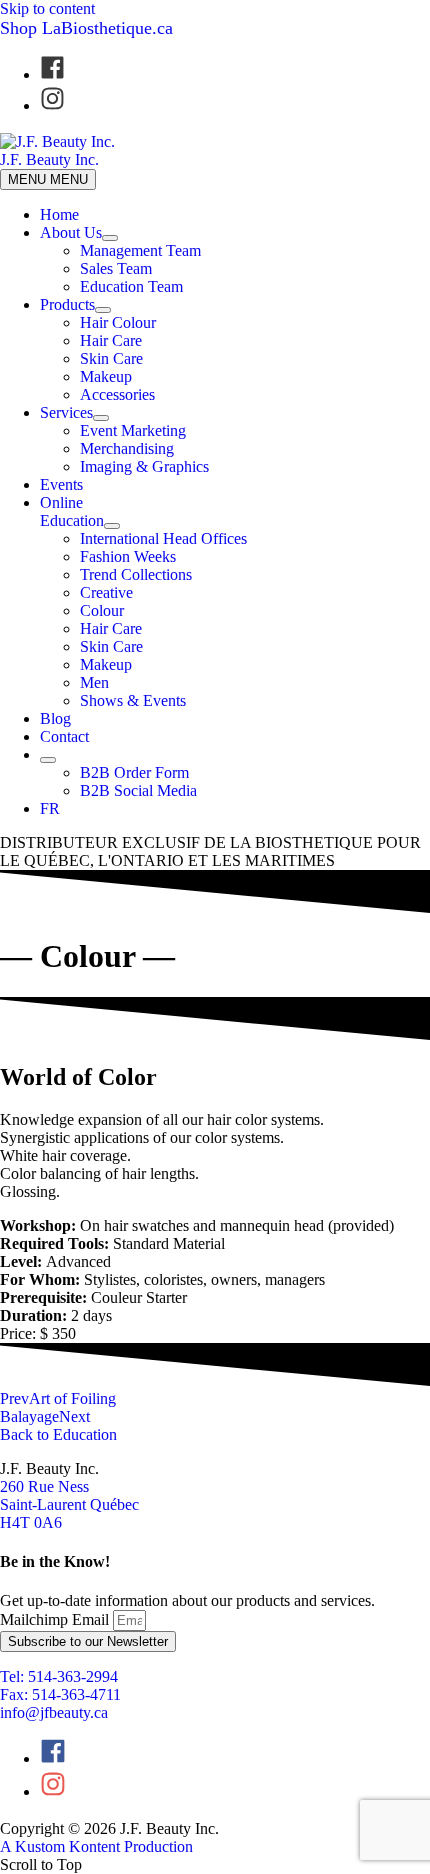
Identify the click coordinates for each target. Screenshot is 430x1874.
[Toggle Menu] (110, 238)
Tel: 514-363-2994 (59, 1676)
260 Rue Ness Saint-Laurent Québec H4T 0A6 (69, 1504)
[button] (38, 1333)
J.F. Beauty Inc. (49, 159)
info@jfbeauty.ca (54, 1712)
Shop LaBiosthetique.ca (86, 28)
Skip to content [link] (47, 8)
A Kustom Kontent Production (96, 1846)
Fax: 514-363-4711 (60, 1694)
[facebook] (62, 74)
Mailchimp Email (56, 1619)
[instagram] (52, 105)
